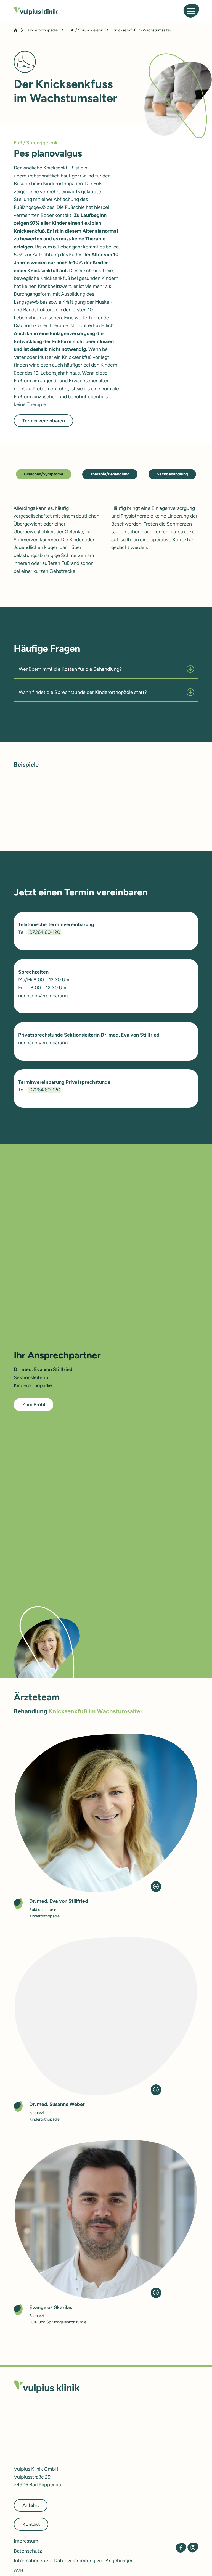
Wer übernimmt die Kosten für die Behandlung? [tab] (70, 669)
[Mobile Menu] (191, 11)
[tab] (44, 473)
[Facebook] (181, 2548)
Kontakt (31, 2524)
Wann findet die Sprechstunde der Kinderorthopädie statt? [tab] (83, 692)
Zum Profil (34, 1404)
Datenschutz (28, 2550)
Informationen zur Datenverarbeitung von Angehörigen (74, 2560)
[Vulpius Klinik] (36, 11)
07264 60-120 (45, 932)
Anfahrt (31, 2505)
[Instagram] (193, 2548)
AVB (18, 2570)
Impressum (26, 2541)
